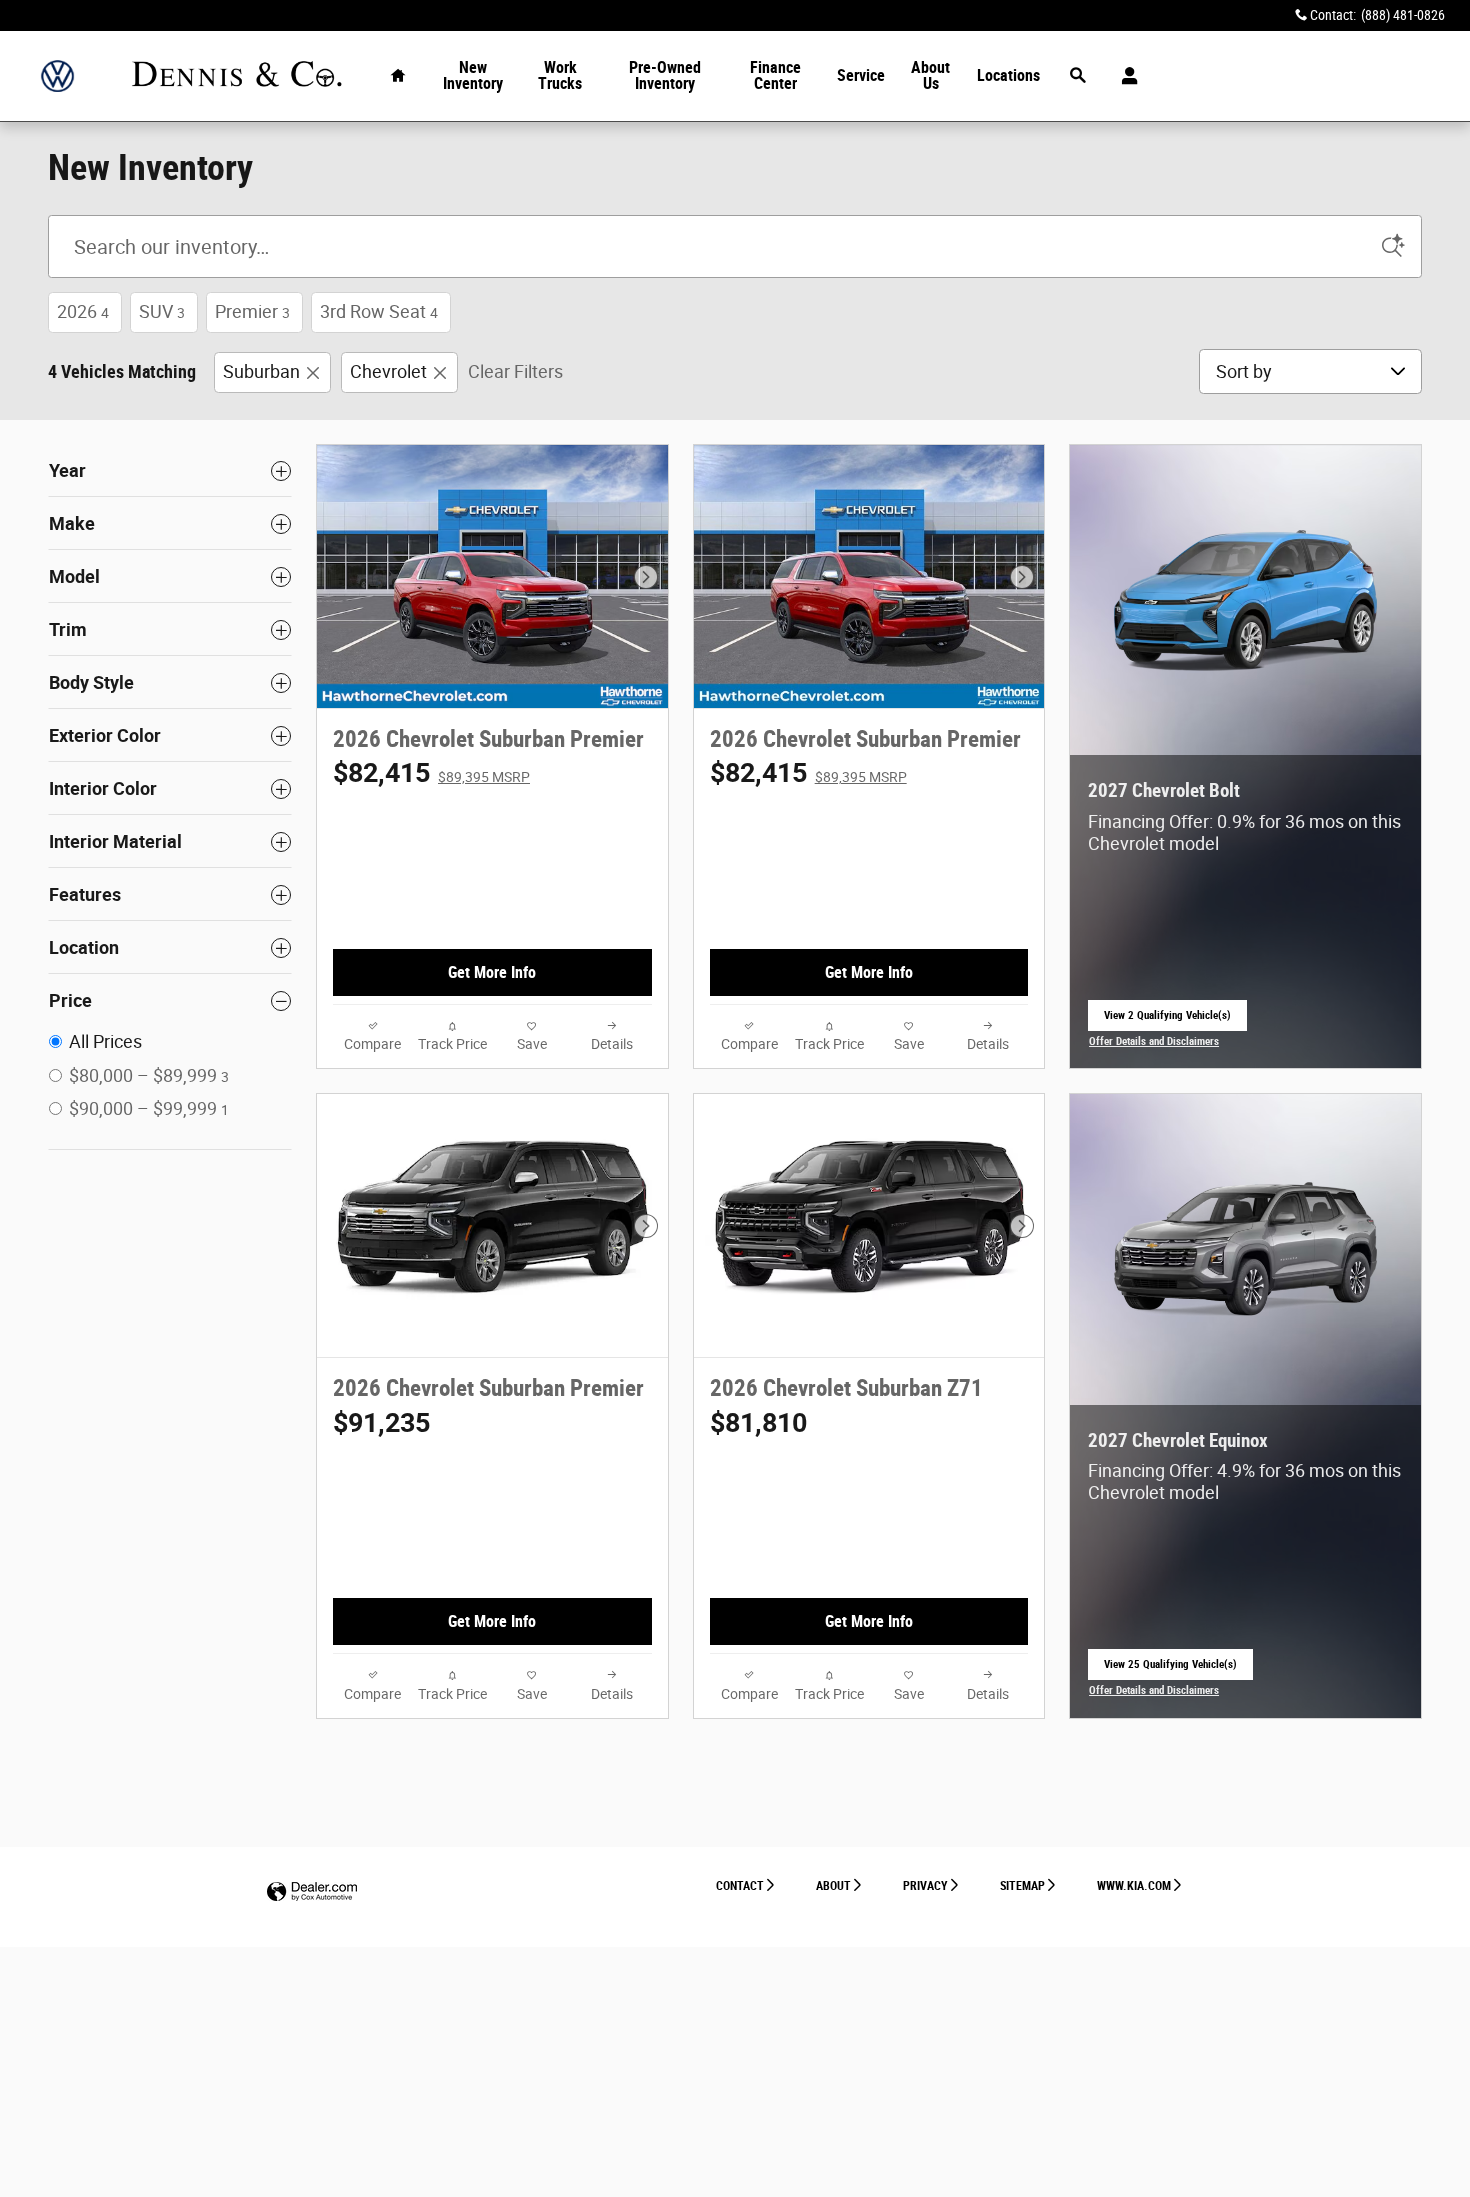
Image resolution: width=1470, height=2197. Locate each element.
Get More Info (492, 972)
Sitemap (1022, 1886)
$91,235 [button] (381, 1423)
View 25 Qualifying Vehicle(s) (1170, 1669)
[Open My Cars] (1124, 76)
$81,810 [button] (758, 1423)
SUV (162, 311)
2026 (83, 311)
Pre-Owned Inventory (665, 75)
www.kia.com (1134, 1886)
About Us (930, 75)
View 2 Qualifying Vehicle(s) (1167, 1020)
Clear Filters (515, 371)
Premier (252, 311)
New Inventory (473, 75)
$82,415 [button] (431, 773)
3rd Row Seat (379, 311)
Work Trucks (560, 75)
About (833, 1886)
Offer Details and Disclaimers (1154, 1043)
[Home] (57, 76)
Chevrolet (388, 371)
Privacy (925, 1886)
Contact (740, 1886)
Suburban (261, 371)
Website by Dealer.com (312, 1892)
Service (861, 75)
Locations (1008, 75)
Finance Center (775, 75)
